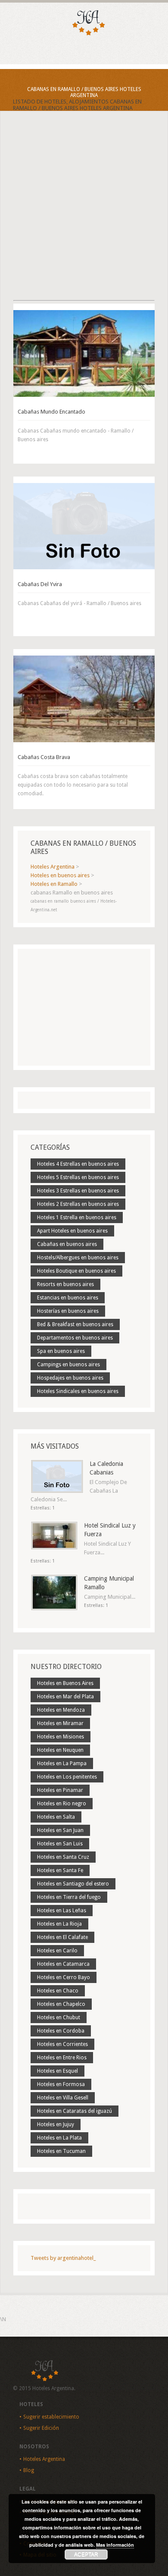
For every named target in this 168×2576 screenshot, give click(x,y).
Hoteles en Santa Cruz (63, 1857)
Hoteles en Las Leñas (62, 1911)
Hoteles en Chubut (59, 2018)
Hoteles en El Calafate (62, 1937)
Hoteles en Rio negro (62, 1804)
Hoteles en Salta (56, 1817)
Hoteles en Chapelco (61, 2004)
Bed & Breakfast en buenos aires (75, 1324)
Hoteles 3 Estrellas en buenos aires (78, 1191)
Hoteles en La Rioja (59, 1924)
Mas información (115, 2545)
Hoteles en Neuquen (60, 1750)
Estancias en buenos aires (68, 1298)
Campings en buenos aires (68, 1365)
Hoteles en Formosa (61, 2084)
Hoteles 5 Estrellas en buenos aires (78, 1177)
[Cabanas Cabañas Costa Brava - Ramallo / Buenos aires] (84, 699)
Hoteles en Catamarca (63, 1964)
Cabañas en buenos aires (67, 1244)
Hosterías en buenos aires (68, 1311)
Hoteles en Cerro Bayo (64, 1977)
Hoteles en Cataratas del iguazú (75, 2111)
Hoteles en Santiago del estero (73, 1884)
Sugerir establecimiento (51, 2417)
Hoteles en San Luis (60, 1844)
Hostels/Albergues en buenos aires (78, 1258)
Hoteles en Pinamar (60, 1790)
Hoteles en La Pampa (62, 1763)
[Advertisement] (84, 213)
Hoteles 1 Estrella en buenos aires (77, 1217)
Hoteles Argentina (44, 2459)
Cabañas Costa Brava (44, 757)
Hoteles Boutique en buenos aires (76, 1271)
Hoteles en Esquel (58, 2071)
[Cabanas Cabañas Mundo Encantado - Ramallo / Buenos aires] (84, 353)
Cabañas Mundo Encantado (51, 412)
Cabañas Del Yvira (40, 584)
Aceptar (86, 2554)
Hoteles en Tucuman (61, 2151)
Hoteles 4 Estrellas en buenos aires (78, 1164)
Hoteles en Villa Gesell (63, 2098)
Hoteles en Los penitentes (67, 1777)
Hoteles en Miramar (60, 1723)
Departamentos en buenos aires (75, 1338)
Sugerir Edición (41, 2428)
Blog (29, 2470)
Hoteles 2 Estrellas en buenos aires (78, 1204)
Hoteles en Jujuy (56, 2124)
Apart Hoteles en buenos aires (72, 1231)
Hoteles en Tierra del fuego (69, 1897)
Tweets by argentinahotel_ (63, 2258)
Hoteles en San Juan (60, 1830)
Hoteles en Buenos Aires (65, 1683)
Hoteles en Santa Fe (60, 1870)
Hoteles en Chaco (58, 1991)
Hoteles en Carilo (57, 1951)
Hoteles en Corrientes (62, 2044)
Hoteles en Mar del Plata (65, 1697)
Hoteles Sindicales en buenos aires (78, 1391)
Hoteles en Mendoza (61, 1710)
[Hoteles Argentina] (84, 34)
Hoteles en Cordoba (61, 2031)
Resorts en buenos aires (65, 1284)
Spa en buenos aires (61, 1351)
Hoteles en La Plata (59, 2138)
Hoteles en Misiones (61, 1737)
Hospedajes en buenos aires (70, 1378)
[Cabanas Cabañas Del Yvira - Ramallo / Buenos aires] (84, 526)
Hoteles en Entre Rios (62, 2058)
